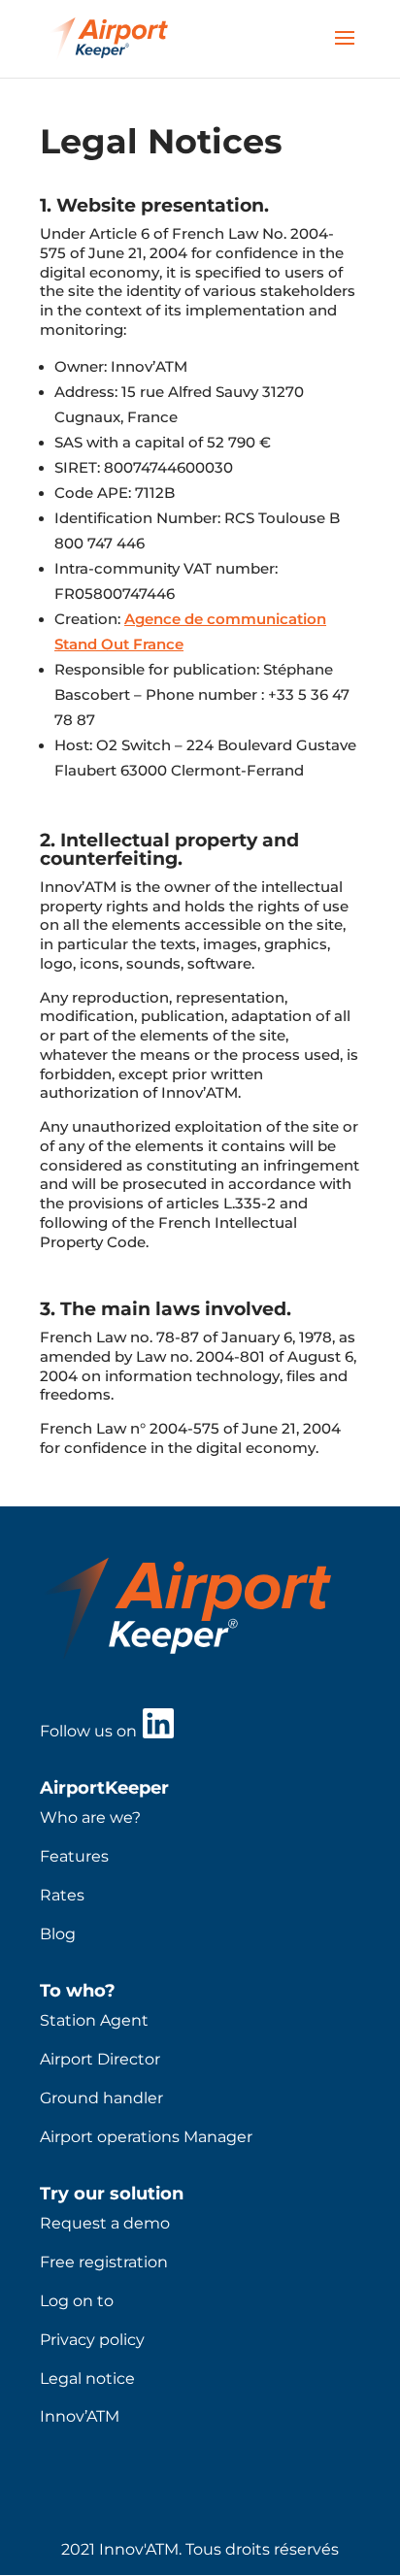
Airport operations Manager (146, 2137)
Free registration (104, 2262)
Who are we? (90, 1817)
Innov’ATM (80, 2416)
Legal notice (87, 2378)
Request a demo (105, 2223)
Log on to (77, 2301)
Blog (58, 1934)
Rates (62, 1895)
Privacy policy (92, 2340)
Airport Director (100, 2059)
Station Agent (94, 2020)
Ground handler (101, 2098)
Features (74, 1856)
